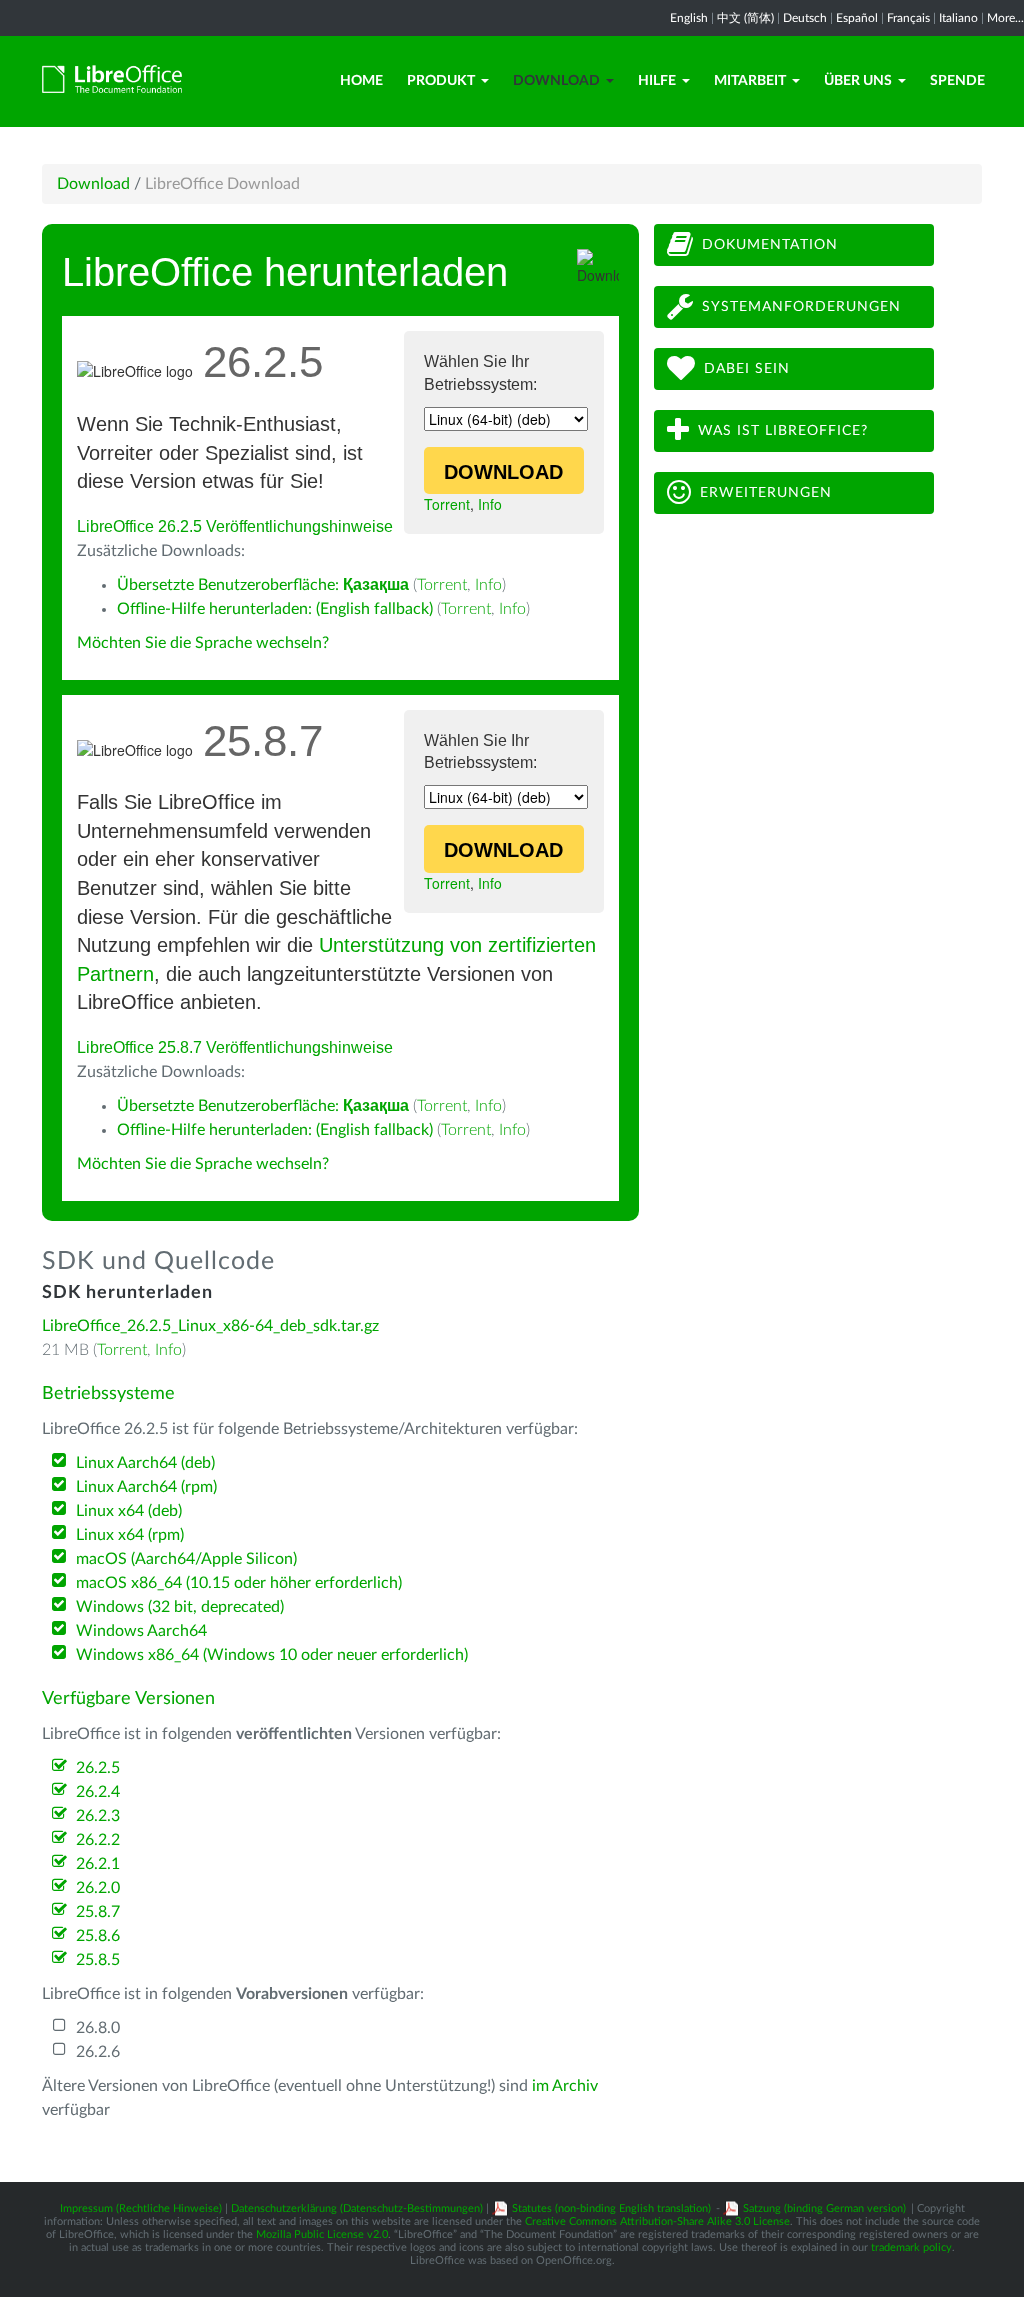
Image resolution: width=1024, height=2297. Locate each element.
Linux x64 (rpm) (130, 1535)
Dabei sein (747, 369)
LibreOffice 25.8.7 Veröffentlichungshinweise (235, 1047)
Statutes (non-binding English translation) (611, 2208)
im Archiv (565, 2086)
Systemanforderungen (801, 307)
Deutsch (805, 18)
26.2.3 (98, 1816)
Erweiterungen (766, 493)
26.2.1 (98, 1864)
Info (490, 504)
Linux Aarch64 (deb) (145, 1463)
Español (857, 18)
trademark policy (911, 2247)
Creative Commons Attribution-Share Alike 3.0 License (657, 2221)
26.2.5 (98, 1768)
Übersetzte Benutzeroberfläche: (263, 585)
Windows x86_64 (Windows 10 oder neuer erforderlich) (272, 1655)
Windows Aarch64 (141, 1631)
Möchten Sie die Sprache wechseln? (203, 643)
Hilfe (657, 81)
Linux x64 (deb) (129, 1511)
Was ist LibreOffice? (783, 431)
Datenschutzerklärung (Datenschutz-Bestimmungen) (357, 2208)
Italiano (958, 18)
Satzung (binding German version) (824, 2208)
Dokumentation (770, 245)
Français (908, 18)
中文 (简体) (745, 18)
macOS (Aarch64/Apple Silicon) (186, 1559)
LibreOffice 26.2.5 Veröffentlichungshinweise (235, 526)
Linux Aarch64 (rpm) (146, 1487)
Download (556, 81)
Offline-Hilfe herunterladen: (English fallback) (275, 609)
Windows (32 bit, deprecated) (180, 1607)
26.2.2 (98, 1840)
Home (361, 81)
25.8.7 (98, 1912)
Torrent (447, 504)
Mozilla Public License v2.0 (322, 2234)
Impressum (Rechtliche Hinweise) (141, 2208)
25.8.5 (98, 1960)
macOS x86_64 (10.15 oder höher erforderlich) (239, 1583)
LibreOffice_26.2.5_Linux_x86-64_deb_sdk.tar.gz (210, 1326)
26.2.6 (98, 2052)
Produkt (441, 81)
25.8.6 (98, 1936)
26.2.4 (98, 1792)
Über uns (858, 81)
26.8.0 (98, 2028)
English (689, 18)
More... (1005, 18)
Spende (957, 81)
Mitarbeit (750, 81)
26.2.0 (98, 1888)
